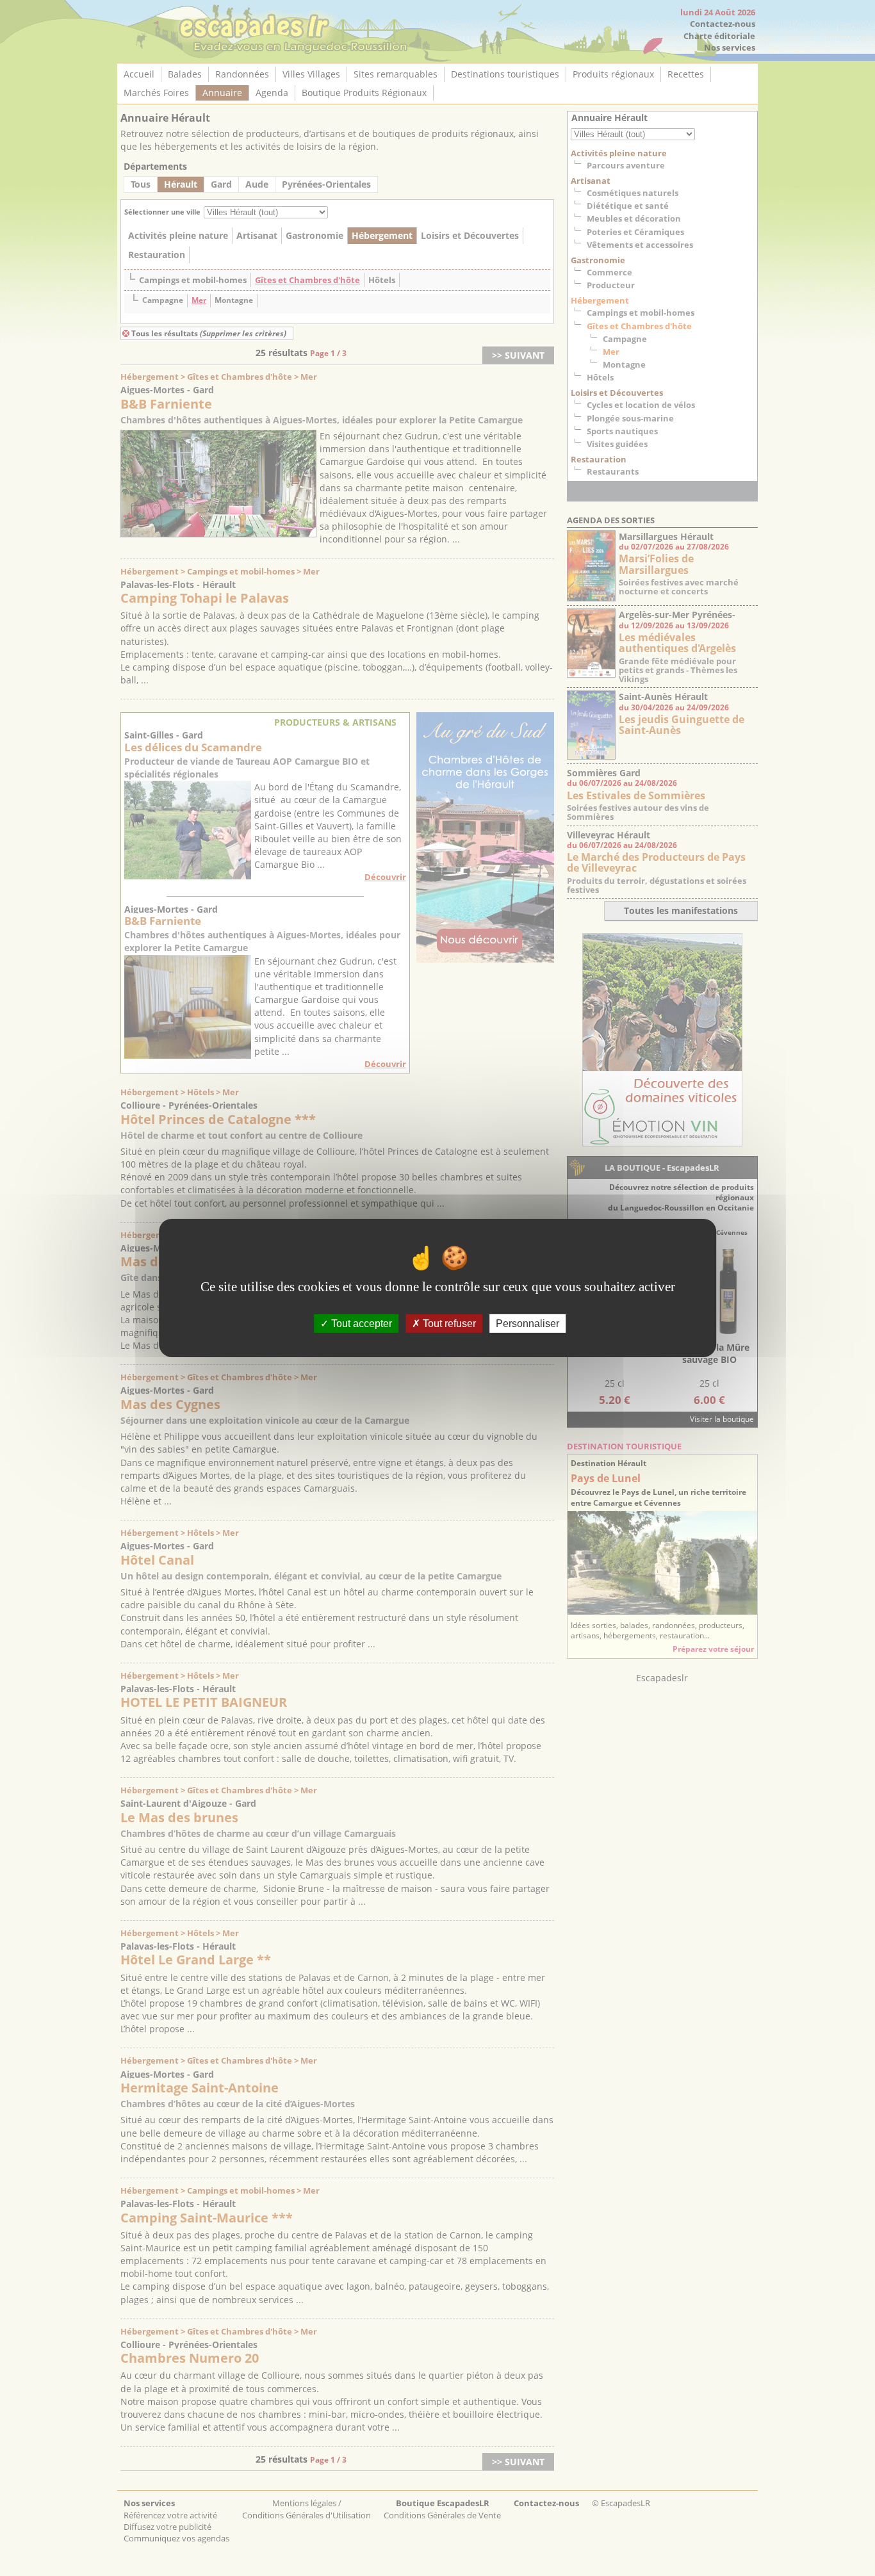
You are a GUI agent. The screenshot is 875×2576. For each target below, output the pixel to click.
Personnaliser (527, 1324)
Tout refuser (448, 1324)
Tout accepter (360, 1324)
